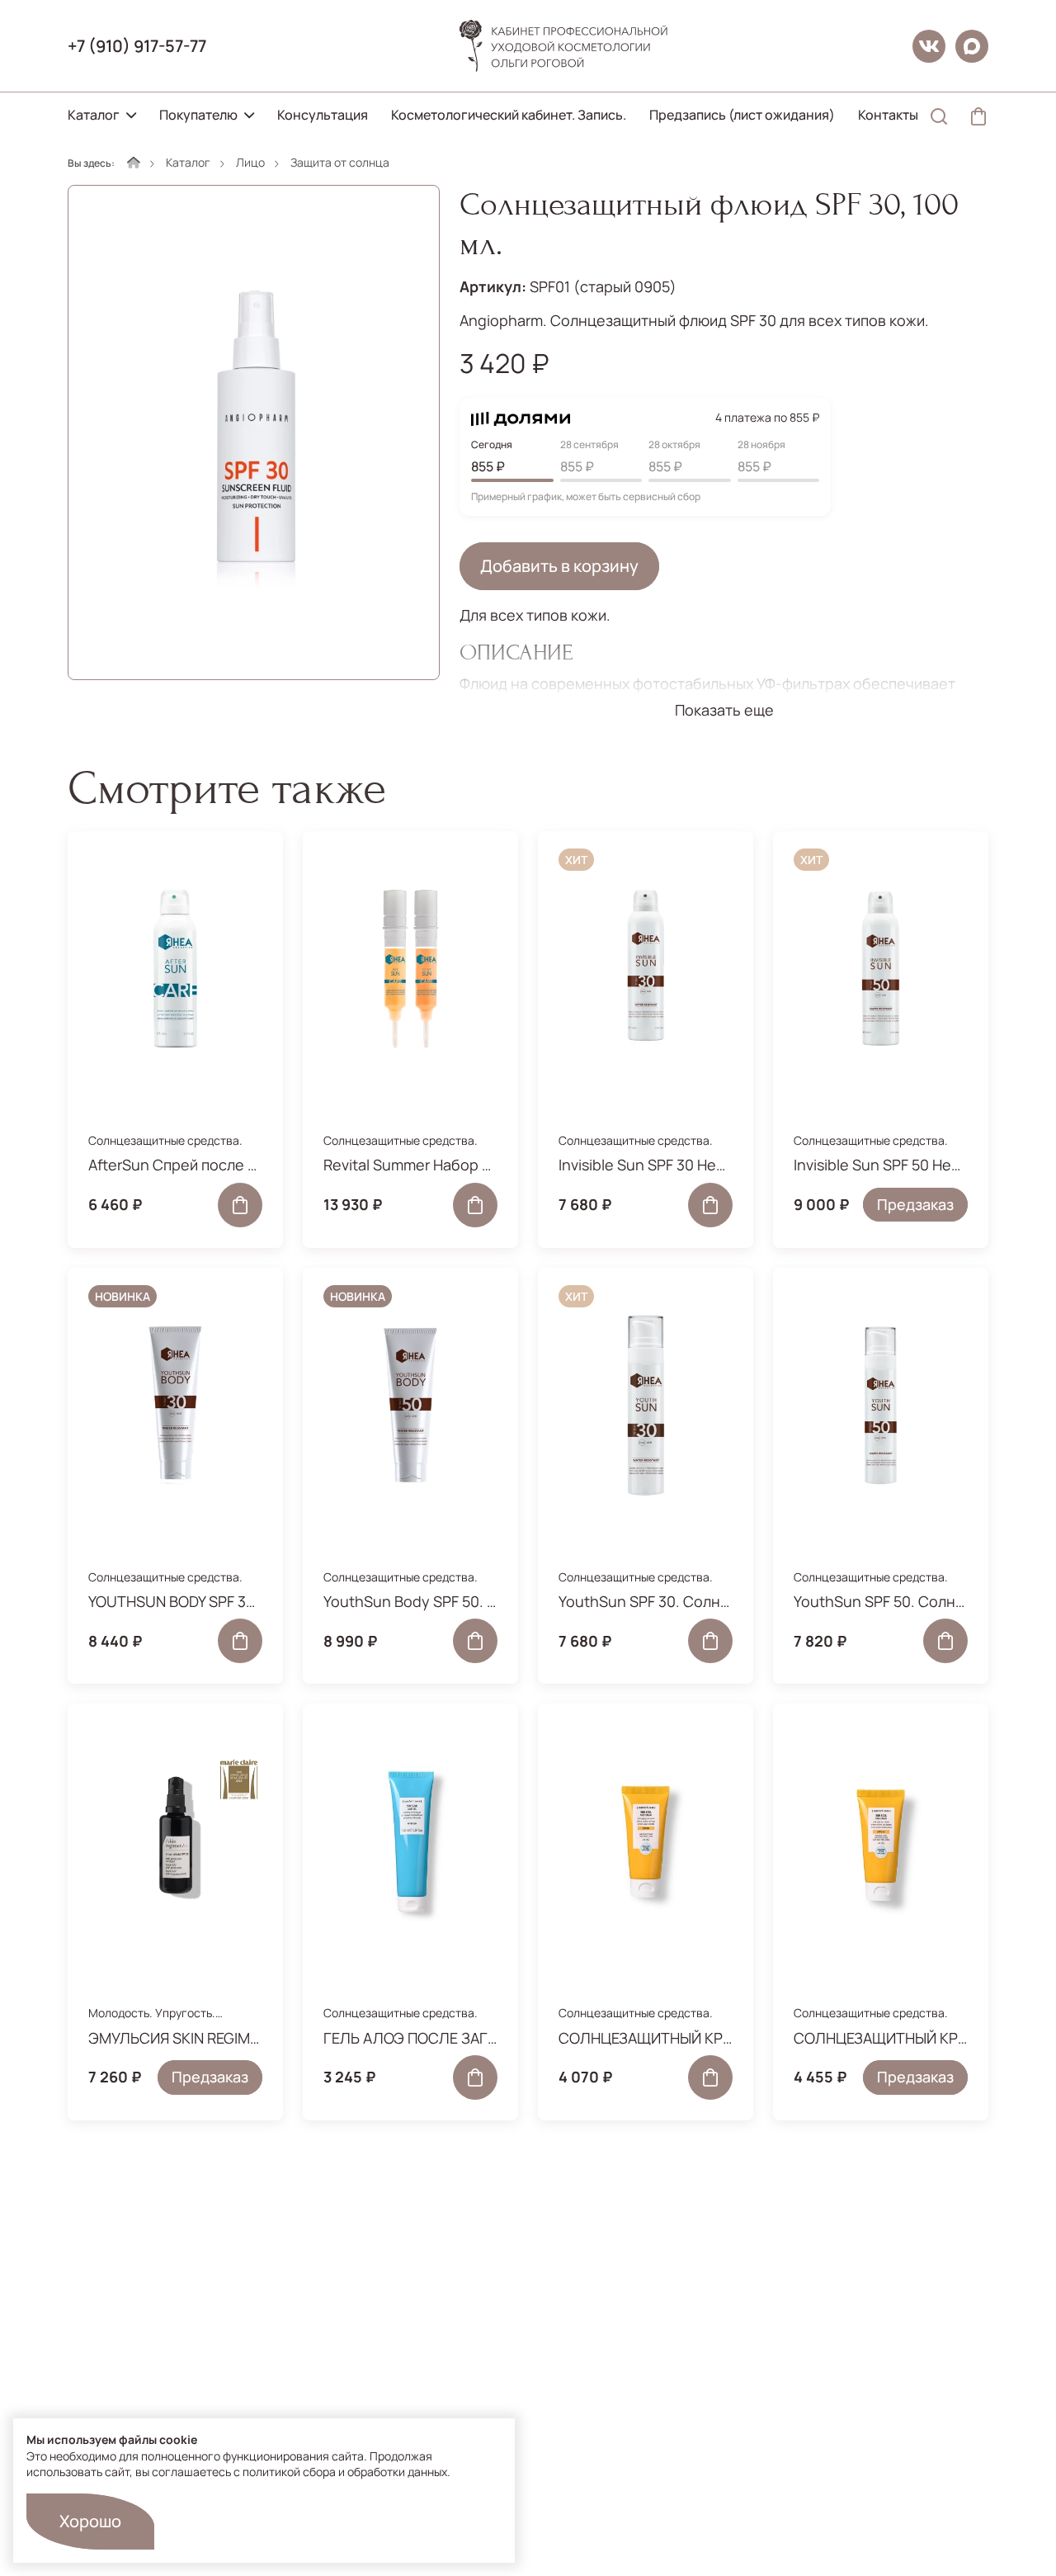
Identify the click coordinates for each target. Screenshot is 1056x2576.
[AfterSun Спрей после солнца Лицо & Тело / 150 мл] (175, 969)
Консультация (323, 115)
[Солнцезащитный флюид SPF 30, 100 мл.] (254, 432)
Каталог (94, 115)
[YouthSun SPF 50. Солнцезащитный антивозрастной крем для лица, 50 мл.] (881, 1406)
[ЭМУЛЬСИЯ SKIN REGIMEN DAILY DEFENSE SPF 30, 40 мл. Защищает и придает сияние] (175, 1841)
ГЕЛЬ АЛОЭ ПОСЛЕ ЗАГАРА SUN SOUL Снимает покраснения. (410, 2038)
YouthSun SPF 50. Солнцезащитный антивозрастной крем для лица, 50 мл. (881, 1601)
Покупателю (198, 115)
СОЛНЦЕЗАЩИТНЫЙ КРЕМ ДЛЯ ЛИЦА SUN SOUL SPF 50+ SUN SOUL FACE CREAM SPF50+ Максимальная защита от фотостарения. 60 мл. (881, 2038)
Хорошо (90, 2521)
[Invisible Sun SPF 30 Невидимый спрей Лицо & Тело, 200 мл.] (646, 969)
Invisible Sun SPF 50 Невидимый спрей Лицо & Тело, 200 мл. (881, 1165)
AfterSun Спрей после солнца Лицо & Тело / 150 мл (175, 1165)
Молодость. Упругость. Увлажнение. (152, 2021)
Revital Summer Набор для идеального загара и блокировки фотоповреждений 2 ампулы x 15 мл (410, 1165)
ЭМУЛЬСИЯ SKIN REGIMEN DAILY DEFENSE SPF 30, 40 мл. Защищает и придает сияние (175, 2038)
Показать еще (724, 710)
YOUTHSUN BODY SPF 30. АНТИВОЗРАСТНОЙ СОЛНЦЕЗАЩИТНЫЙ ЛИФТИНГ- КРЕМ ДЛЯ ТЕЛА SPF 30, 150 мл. (175, 1601)
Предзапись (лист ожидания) (742, 115)
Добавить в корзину (559, 566)
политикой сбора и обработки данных (345, 2472)
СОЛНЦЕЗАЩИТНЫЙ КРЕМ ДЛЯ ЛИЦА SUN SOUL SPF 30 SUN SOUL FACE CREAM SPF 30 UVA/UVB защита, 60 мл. (646, 2038)
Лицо (250, 162)
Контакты (888, 115)
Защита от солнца (340, 162)
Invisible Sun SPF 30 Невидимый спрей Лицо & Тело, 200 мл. (646, 1165)
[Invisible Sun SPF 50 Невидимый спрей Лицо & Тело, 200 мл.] (881, 969)
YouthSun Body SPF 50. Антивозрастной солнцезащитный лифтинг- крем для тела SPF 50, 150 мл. (410, 1601)
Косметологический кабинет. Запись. (509, 115)
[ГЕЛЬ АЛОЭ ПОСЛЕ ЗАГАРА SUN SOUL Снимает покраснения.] (410, 1841)
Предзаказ (915, 1204)
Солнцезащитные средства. (165, 1140)
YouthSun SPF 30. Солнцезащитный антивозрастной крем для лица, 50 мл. (646, 1601)
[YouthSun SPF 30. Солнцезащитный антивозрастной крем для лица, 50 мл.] (646, 1406)
